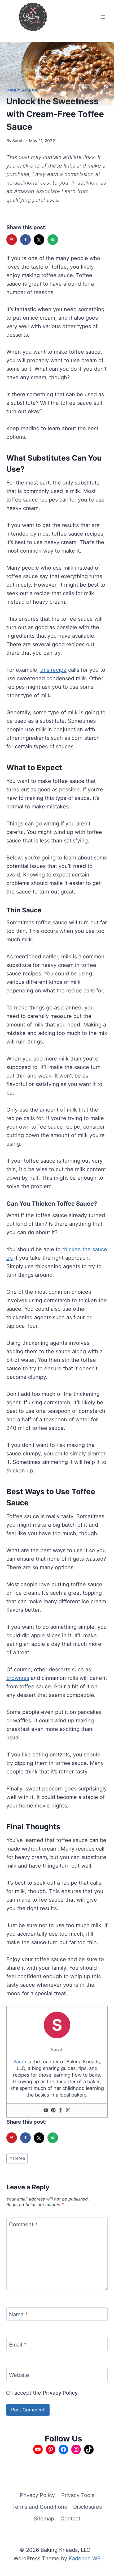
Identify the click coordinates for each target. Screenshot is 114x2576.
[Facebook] (61, 2111)
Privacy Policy (60, 2393)
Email (18, 2345)
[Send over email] (53, 240)
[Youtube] (46, 2111)
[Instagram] (68, 2111)
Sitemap (44, 2519)
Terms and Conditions (40, 2507)
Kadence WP (85, 2558)
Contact (70, 2519)
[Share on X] (40, 240)
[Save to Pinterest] (12, 240)
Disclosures (87, 2507)
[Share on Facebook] (26, 240)
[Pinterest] (53, 2111)
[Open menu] (103, 17)
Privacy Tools (78, 2495)
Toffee (17, 2158)
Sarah (18, 141)
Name (18, 2314)
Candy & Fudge (23, 90)
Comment (23, 2224)
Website (19, 2375)
